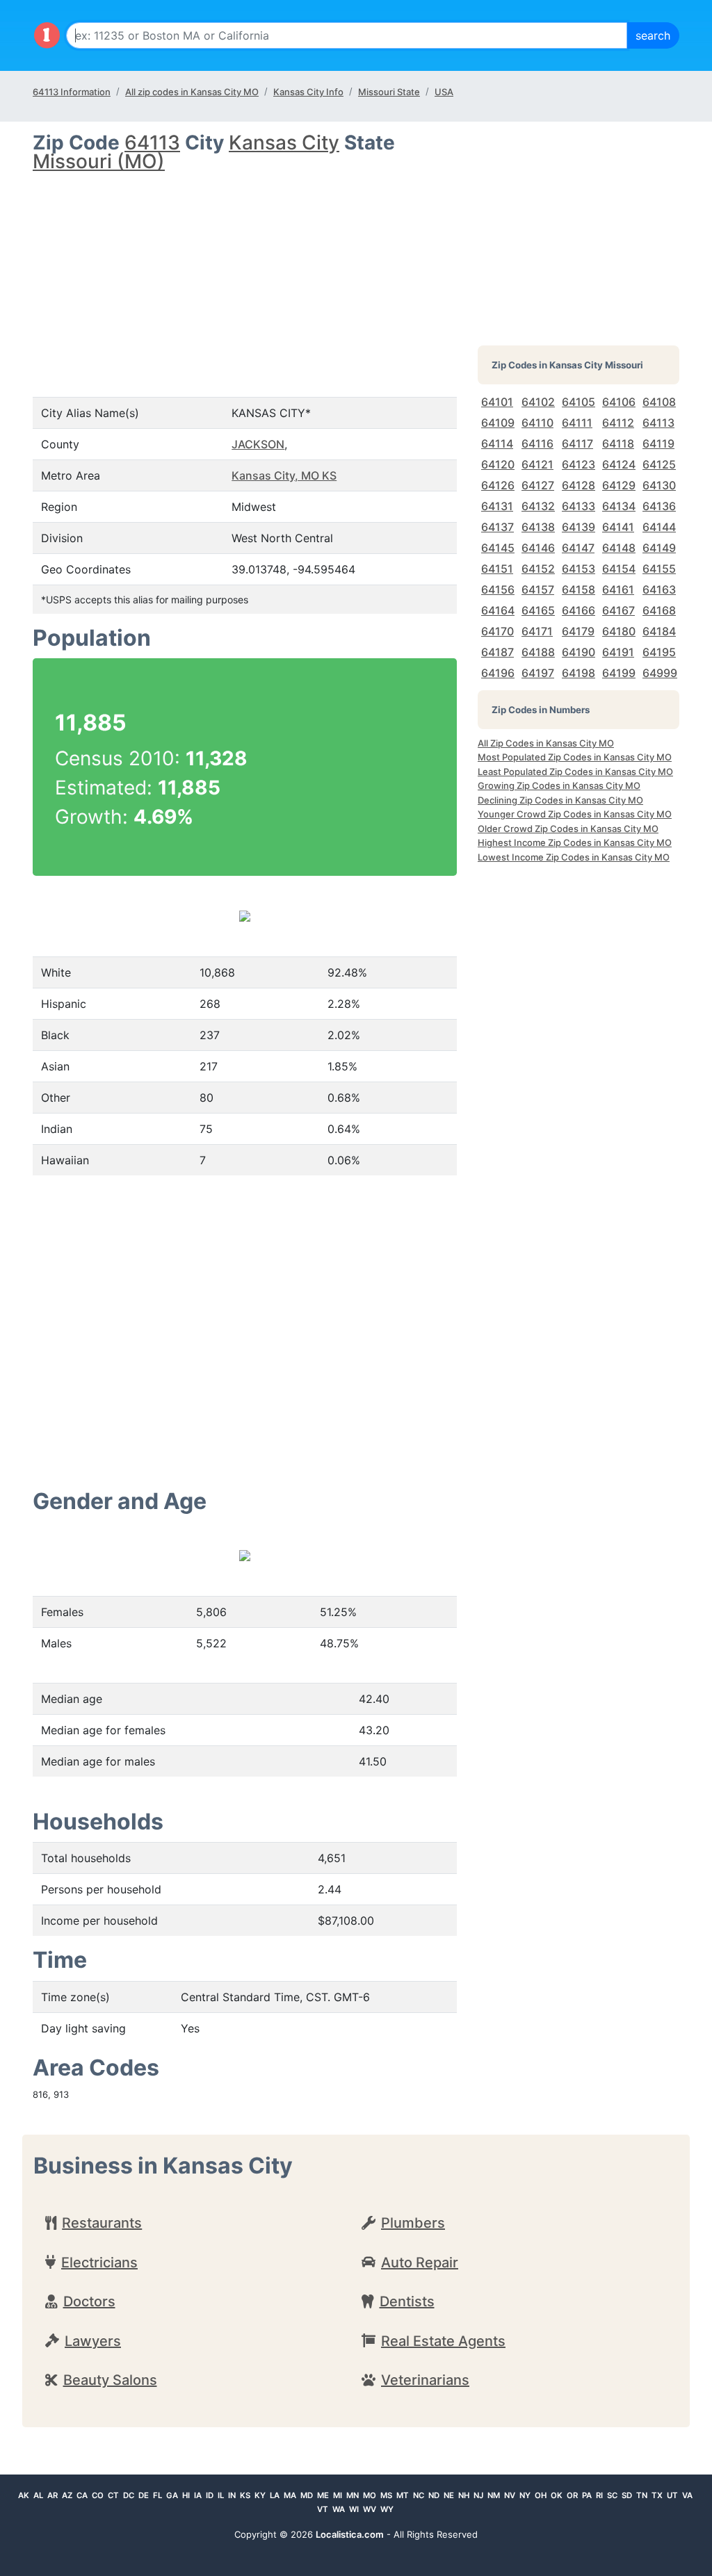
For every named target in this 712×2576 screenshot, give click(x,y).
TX (657, 2495)
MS (386, 2495)
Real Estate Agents (443, 2341)
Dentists (407, 2301)
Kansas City (284, 142)
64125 (659, 464)
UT (672, 2495)
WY (387, 2509)
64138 (538, 527)
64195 (659, 652)
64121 (537, 464)
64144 (659, 527)
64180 (619, 631)
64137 (497, 527)
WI (354, 2509)
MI (338, 2495)
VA (687, 2495)
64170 (497, 631)
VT (323, 2509)
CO (98, 2495)
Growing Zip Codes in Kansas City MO (559, 785)
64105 (578, 402)
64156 (498, 589)
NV (510, 2495)
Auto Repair (420, 2263)
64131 (497, 506)
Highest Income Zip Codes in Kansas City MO (575, 842)
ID (210, 2495)
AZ (67, 2495)
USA (444, 92)
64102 (538, 402)
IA (198, 2495)
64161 (618, 589)
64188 (538, 652)
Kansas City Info (308, 92)
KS (245, 2495)
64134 (619, 506)
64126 (498, 485)
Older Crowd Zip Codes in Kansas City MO (568, 829)
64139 (578, 527)
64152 (538, 569)
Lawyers (93, 2341)
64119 (658, 443)
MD (307, 2495)
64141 (618, 527)
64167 (618, 610)
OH (541, 2495)
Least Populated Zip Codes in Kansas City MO (575, 772)
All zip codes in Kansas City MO (192, 92)
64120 (498, 464)
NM (494, 2495)
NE (449, 2495)
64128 (578, 485)
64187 (497, 652)
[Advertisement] (245, 272)
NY (525, 2495)
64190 (578, 652)
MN (353, 2495)
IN (232, 2495)
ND (434, 2495)
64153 (578, 569)
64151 (497, 569)
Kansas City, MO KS (284, 475)
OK (557, 2495)
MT (403, 2495)
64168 (659, 610)
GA (172, 2495)
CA (82, 2495)
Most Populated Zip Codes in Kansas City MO (575, 757)
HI (186, 2495)
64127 (538, 485)
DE (144, 2495)
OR (572, 2495)
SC (612, 2495)
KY (260, 2495)
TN (642, 2495)
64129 (619, 485)
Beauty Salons (110, 2380)
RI (599, 2495)
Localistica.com (350, 2534)
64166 (578, 610)
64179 (578, 631)
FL (157, 2495)
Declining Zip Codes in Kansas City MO (560, 800)
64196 (498, 673)
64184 (659, 631)
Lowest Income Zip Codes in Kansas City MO (574, 857)
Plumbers (413, 2223)
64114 (497, 443)
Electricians (99, 2263)
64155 (659, 569)
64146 (538, 548)
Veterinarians (425, 2380)
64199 (619, 673)
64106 (619, 402)
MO (370, 2495)
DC (129, 2495)
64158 (578, 589)
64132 (538, 506)
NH (464, 2495)
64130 (659, 485)
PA (587, 2495)
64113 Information (72, 92)
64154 (619, 569)
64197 (538, 673)
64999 (660, 673)
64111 (577, 423)
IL (221, 2495)
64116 (537, 443)
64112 (618, 423)
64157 (538, 589)
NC (419, 2495)
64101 (497, 402)
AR (52, 2495)
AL (38, 2495)
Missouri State (389, 92)
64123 (578, 464)
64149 (659, 548)
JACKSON (258, 444)
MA (290, 2495)
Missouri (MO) (99, 161)
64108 (659, 402)
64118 (618, 443)
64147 (578, 548)
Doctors (89, 2301)
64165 (538, 610)
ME (323, 2495)
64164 (498, 610)
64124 (619, 464)
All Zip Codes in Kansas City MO (546, 743)
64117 (577, 443)
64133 (578, 506)
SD (627, 2495)
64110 (537, 423)
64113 (152, 142)
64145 (498, 548)
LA (275, 2495)
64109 (498, 423)
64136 (659, 506)
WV (370, 2509)
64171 (537, 631)
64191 (618, 652)
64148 (619, 548)
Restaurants (102, 2223)
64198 (578, 673)
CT (113, 2495)
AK (24, 2495)
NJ (478, 2495)
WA (339, 2509)
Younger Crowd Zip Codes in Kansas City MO (575, 814)
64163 (659, 589)
